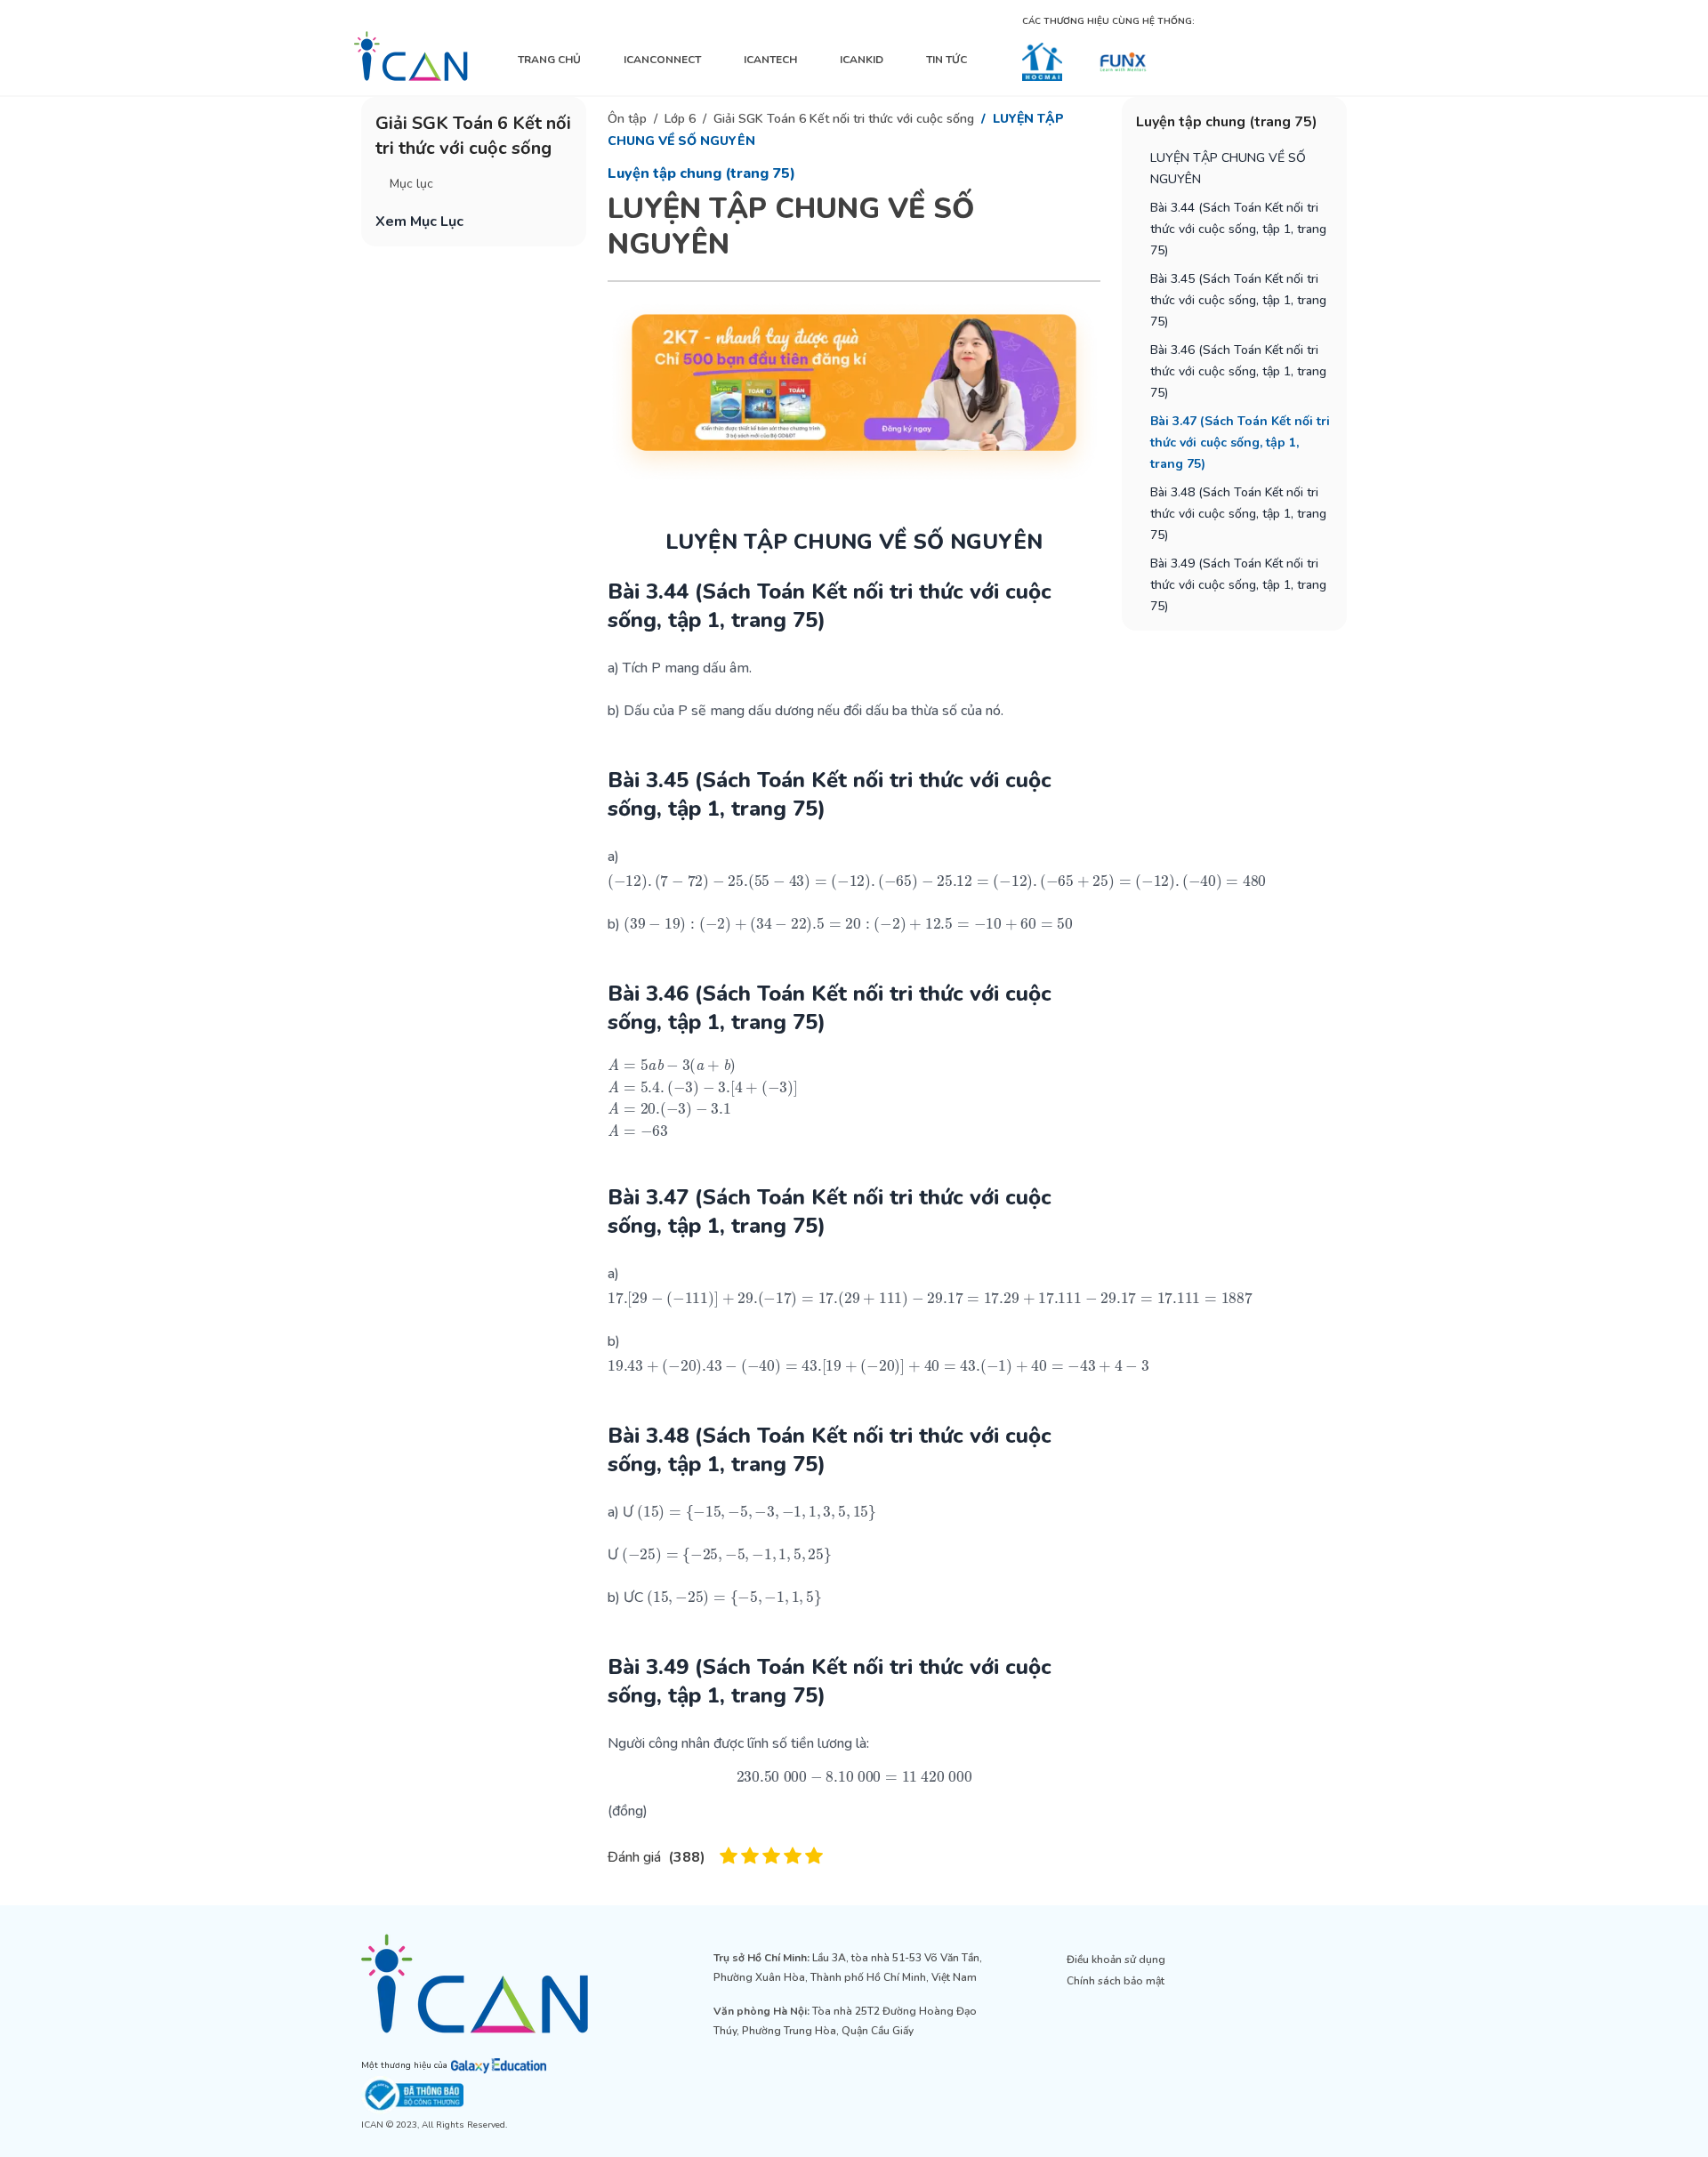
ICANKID (862, 60)
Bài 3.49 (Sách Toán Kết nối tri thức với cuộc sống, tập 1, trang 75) (1238, 585)
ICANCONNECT (662, 60)
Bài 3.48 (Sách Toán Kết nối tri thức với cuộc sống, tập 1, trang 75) (1238, 514)
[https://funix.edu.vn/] (1123, 62)
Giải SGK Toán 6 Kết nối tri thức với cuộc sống (844, 119)
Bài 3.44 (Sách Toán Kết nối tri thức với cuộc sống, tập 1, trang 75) (1238, 229)
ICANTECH (770, 60)
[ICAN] (411, 56)
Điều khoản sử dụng (1116, 1960)
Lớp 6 (680, 119)
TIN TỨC (947, 60)
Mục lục (411, 184)
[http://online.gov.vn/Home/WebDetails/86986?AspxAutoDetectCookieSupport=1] (501, 2095)
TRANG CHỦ (549, 60)
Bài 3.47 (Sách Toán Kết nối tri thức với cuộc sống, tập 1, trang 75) (1240, 443)
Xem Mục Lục (419, 221)
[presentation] (937, 881)
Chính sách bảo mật (1116, 1981)
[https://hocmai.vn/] (1042, 62)
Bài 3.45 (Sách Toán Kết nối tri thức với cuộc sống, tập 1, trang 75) (1238, 300)
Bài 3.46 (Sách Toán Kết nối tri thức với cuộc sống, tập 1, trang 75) (1238, 371)
